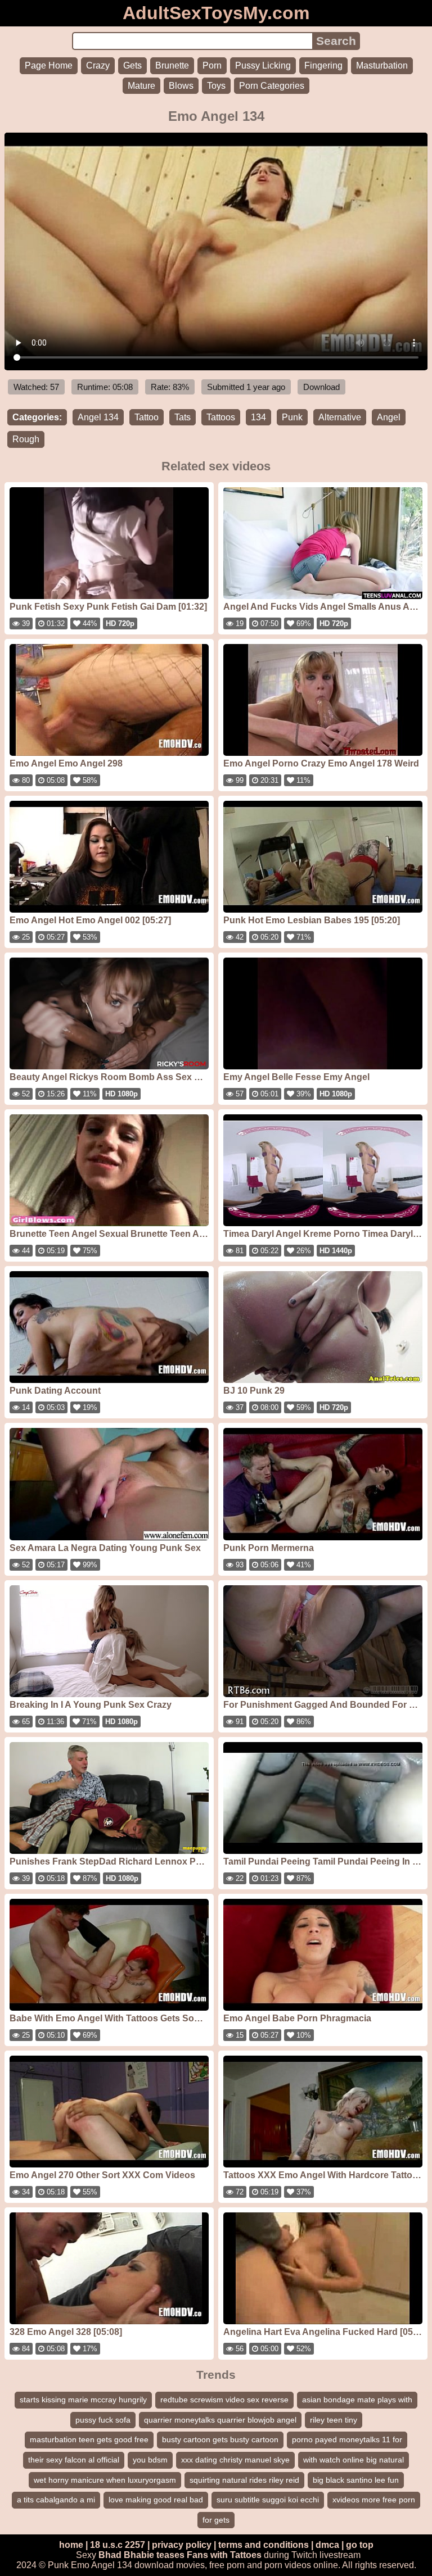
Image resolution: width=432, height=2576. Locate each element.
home (71, 2545)
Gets (132, 65)
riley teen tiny (334, 2420)
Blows (181, 86)
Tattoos (221, 417)
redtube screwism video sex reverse (224, 2400)
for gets (216, 2520)
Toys (216, 86)
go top (360, 2545)
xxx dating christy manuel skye (235, 2460)
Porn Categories (272, 86)
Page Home (49, 65)
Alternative (340, 417)
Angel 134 (98, 417)
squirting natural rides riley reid (244, 2480)
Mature (141, 86)
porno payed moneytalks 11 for (347, 2439)
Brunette (172, 65)
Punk (292, 417)
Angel (389, 417)
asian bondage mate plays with (357, 2400)
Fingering (323, 65)
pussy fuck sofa (103, 2420)
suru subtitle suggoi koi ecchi (268, 2500)
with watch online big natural (354, 2460)
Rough (26, 439)
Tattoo (147, 417)
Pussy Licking (263, 65)
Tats (183, 417)
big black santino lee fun (356, 2480)
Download (321, 387)
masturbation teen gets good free (89, 2439)
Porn (212, 65)
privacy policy (182, 2545)
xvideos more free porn (374, 2500)
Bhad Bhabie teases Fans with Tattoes (180, 2555)
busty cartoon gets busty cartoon (220, 2439)
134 (258, 417)
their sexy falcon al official (74, 2460)
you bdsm (150, 2460)
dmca (327, 2545)
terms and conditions (264, 2545)
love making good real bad (156, 2500)
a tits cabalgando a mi (56, 2500)
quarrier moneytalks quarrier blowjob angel (220, 2420)
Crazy (98, 65)
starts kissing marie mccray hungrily (83, 2400)
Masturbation (382, 65)
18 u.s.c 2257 (118, 2545)
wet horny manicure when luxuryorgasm (105, 2480)
